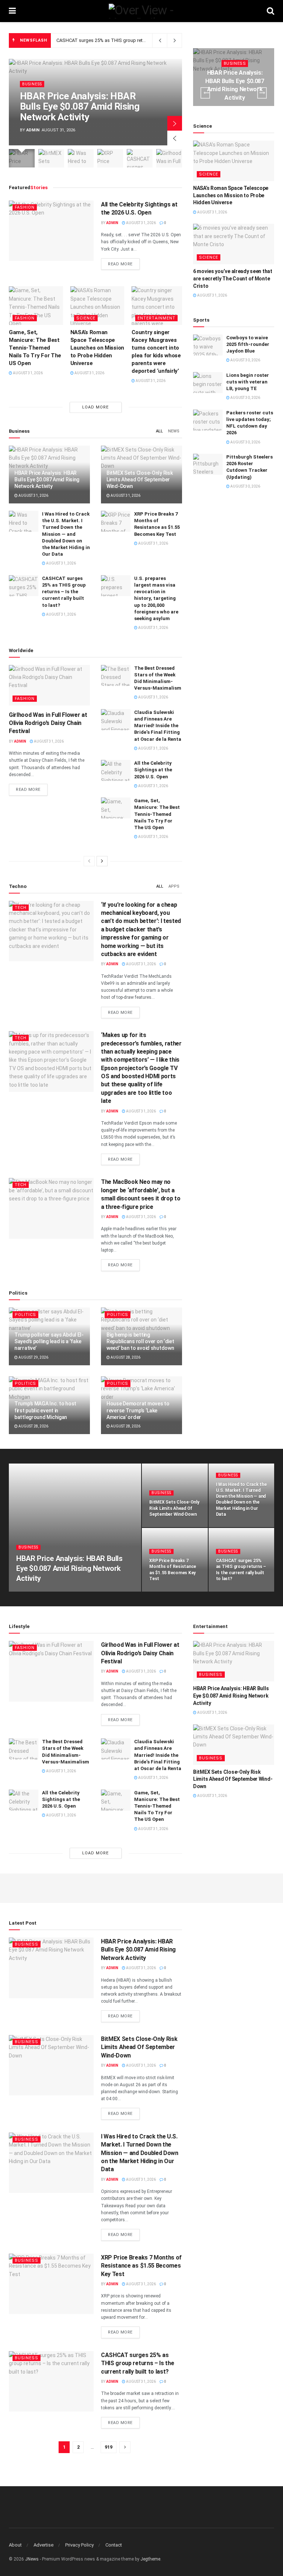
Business (32, 84)
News (174, 431)
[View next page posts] (102, 861)
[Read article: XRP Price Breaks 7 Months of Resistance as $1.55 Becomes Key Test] (116, 521)
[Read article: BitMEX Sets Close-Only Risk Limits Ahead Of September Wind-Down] (234, 1745)
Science (86, 318)
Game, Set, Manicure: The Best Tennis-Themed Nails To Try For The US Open (35, 348)
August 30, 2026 (245, 360)
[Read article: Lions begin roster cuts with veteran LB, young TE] (208, 383)
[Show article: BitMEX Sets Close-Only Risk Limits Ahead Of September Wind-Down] (51, 158)
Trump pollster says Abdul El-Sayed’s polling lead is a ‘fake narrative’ (49, 1341)
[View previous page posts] (89, 861)
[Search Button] (270, 11)
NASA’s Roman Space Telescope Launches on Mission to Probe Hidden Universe (97, 348)
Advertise (43, 2545)
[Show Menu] (12, 11)
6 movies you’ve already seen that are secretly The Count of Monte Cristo (233, 278)
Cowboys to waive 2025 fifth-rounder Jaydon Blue (248, 344)
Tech (21, 908)
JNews (32, 2559)
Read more (124, 264)
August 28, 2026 (125, 1357)
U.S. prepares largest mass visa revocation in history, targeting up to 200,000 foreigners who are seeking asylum (156, 598)
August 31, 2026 (141, 223)
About (15, 2545)
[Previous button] (175, 138)
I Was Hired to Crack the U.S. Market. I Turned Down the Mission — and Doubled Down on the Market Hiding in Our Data (66, 534)
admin (33, 130)
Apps (174, 886)
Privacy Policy (79, 2545)
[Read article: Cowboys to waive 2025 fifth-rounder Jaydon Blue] (208, 345)
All (159, 431)
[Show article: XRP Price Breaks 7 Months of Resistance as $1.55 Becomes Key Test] (110, 158)
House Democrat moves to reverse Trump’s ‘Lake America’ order (138, 1410)
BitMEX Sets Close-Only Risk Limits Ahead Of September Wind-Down (139, 480)
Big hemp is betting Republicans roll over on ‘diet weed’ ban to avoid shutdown (140, 1341)
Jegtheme (150, 2559)
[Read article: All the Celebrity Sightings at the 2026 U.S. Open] (51, 231)
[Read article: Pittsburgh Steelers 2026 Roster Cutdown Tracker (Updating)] (208, 464)
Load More (95, 407)
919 (109, 2447)
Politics (25, 1315)
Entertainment (156, 318)
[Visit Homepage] (141, 11)
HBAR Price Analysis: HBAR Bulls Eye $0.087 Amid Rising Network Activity (80, 107)
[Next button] (175, 123)
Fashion (25, 207)
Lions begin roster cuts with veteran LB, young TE (248, 382)
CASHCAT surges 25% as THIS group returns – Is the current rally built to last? (139, 40)
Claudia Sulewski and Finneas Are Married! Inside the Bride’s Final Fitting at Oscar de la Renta (158, 726)
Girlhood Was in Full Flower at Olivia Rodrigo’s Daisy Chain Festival (48, 723)
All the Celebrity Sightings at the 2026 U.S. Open (153, 770)
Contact (114, 2545)
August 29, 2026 (33, 1357)
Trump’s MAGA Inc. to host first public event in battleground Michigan (45, 1410)
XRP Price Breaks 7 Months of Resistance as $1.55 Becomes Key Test (141, 2266)
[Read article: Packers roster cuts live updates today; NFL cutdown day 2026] (208, 420)
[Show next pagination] (125, 2447)
